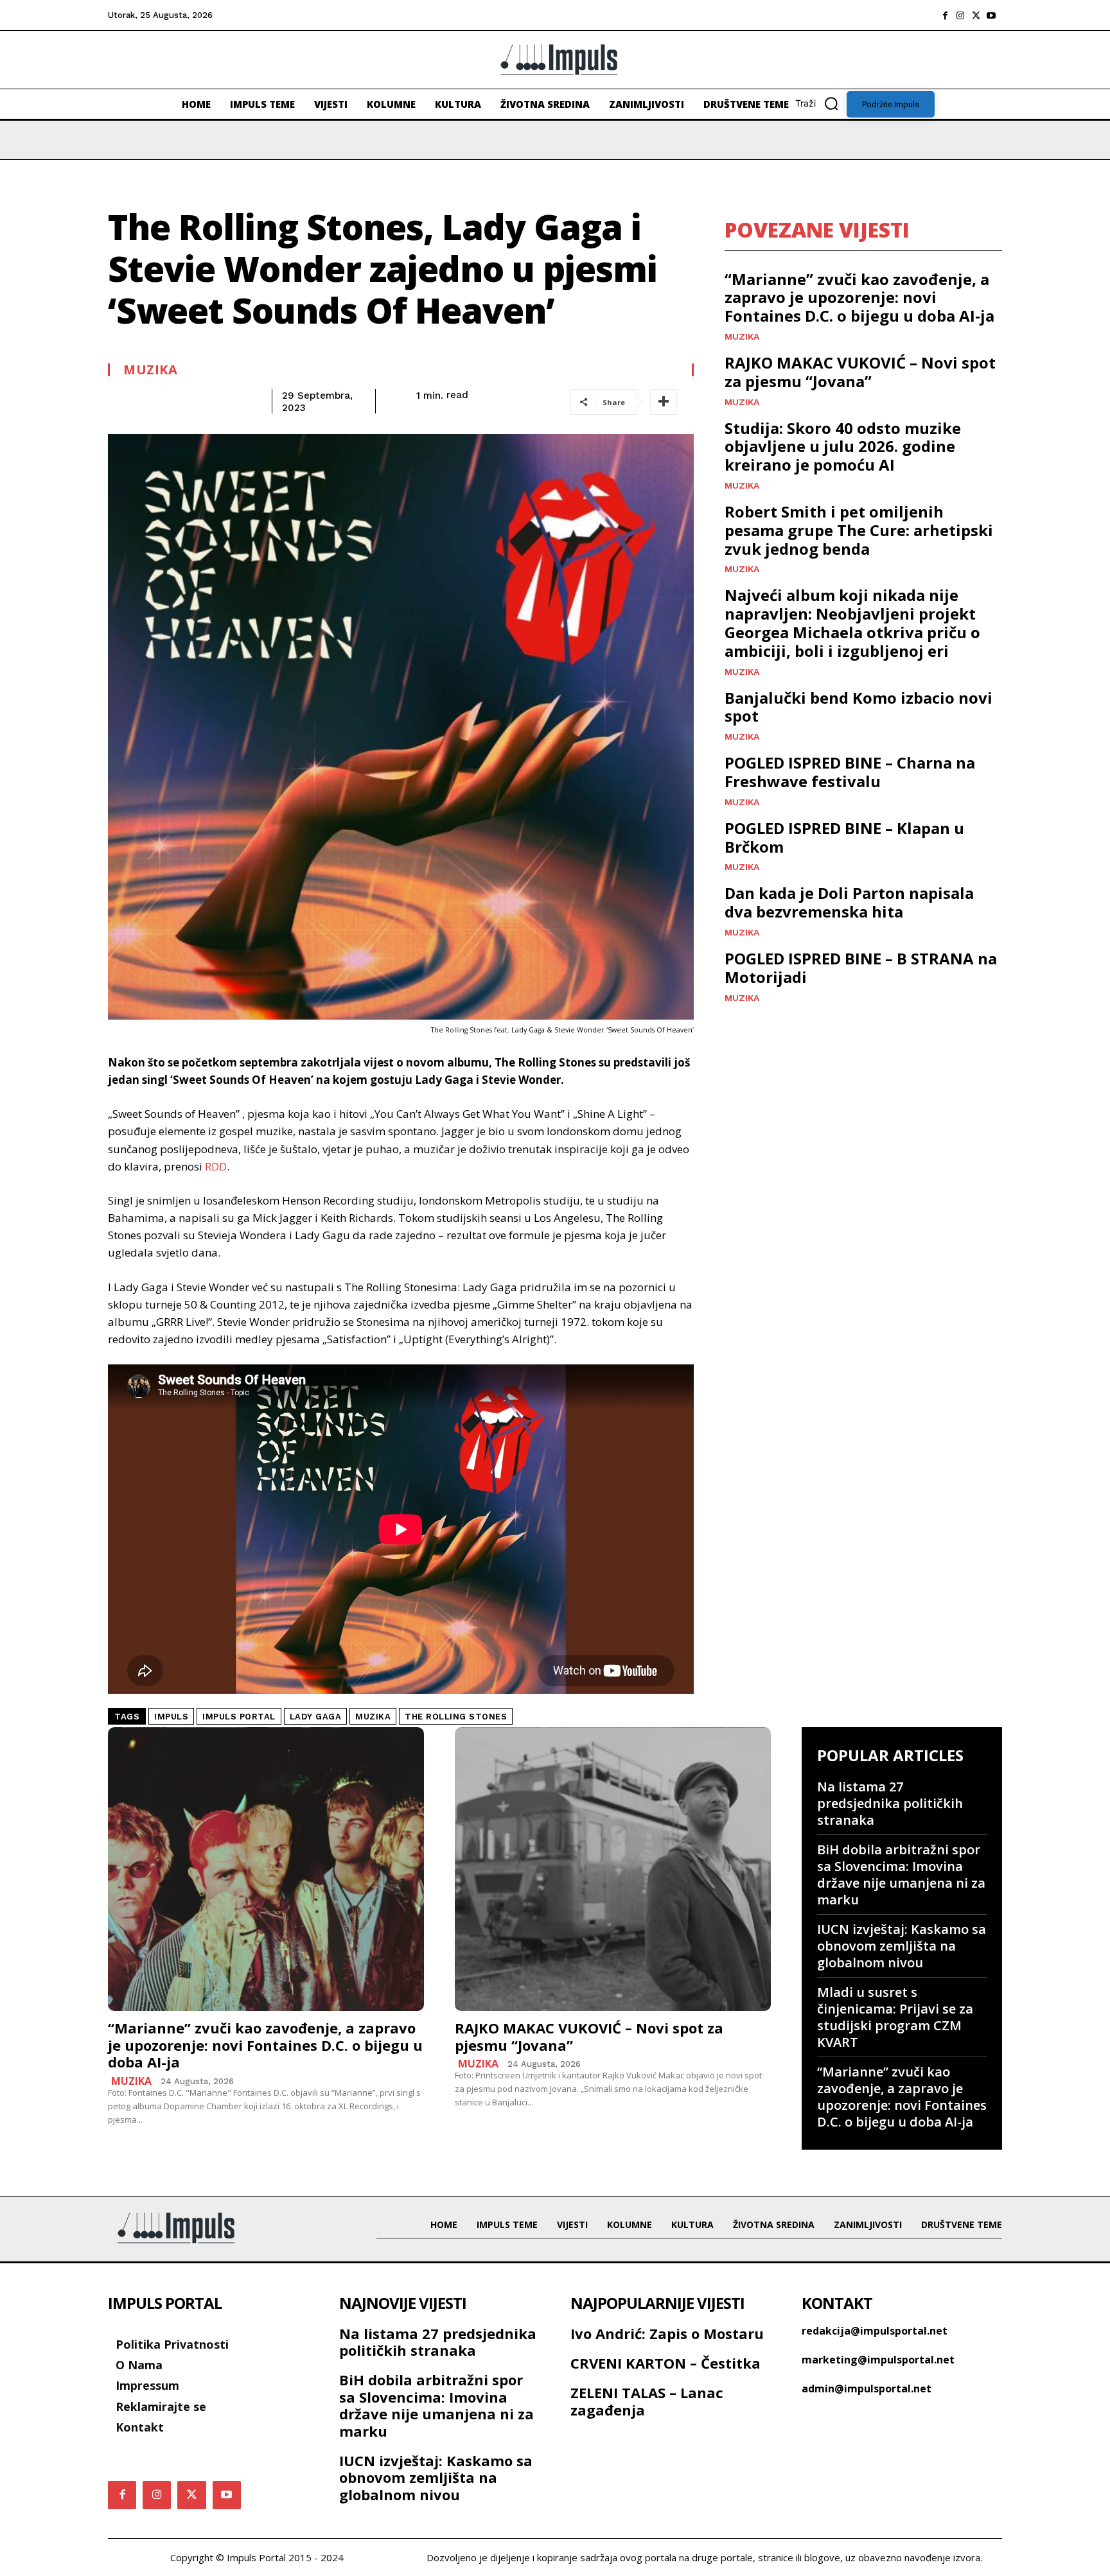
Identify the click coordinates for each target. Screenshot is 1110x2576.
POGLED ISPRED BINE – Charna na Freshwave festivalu (850, 772)
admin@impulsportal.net (867, 2389)
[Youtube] (991, 15)
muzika (373, 1717)
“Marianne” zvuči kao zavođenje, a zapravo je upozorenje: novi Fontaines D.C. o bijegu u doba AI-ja (859, 298)
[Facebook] (945, 15)
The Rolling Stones (456, 1717)
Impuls (171, 1717)
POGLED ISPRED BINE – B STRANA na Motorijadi (861, 968)
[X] (976, 15)
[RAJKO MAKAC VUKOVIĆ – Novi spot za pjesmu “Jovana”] (613, 1869)
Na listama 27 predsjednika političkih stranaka (890, 1803)
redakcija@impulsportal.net (875, 2331)
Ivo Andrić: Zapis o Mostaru (667, 2333)
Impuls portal (239, 1717)
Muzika (150, 370)
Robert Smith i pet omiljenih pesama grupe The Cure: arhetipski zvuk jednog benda (859, 530)
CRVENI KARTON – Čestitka (665, 2363)
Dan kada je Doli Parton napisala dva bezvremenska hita (849, 902)
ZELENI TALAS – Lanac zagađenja (647, 2401)
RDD (216, 1166)
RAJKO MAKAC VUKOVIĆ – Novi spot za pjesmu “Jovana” (860, 372)
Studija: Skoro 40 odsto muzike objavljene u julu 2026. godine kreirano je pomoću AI (843, 447)
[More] (664, 402)
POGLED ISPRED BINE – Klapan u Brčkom (844, 837)
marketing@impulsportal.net (878, 2360)
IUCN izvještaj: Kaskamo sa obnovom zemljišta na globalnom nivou (902, 1946)
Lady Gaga (316, 1717)
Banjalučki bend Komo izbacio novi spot (859, 707)
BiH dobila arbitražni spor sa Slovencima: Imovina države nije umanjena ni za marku (901, 1875)
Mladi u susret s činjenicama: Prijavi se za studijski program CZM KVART (895, 2017)
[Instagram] (960, 15)
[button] (821, 103)
